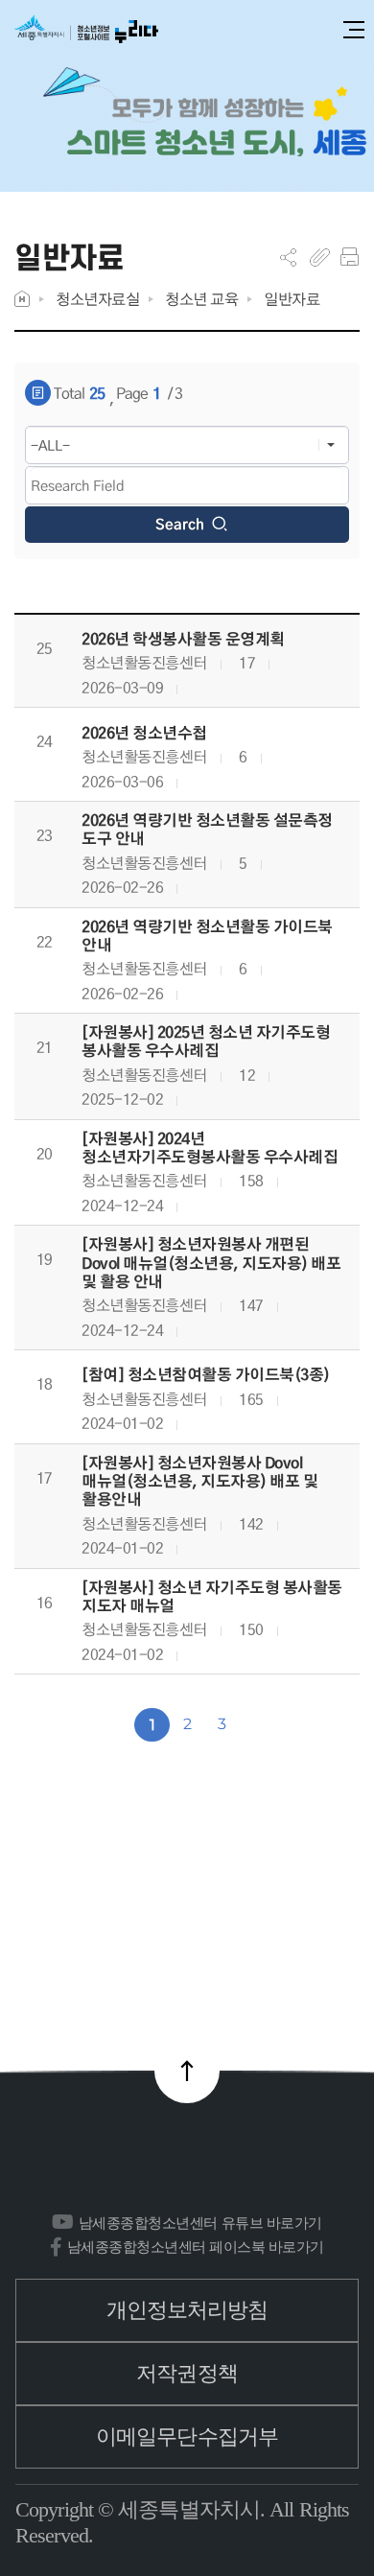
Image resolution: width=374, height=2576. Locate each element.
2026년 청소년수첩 (144, 733)
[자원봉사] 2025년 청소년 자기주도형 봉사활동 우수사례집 (206, 1042)
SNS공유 (288, 257)
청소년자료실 (97, 299)
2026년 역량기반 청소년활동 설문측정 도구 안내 (207, 830)
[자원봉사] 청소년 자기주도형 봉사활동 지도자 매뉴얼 (212, 1597)
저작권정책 (187, 2373)
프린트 (350, 257)
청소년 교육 (201, 299)
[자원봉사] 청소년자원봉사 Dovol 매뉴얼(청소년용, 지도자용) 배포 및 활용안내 (199, 1482)
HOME (22, 299)
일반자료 (292, 299)
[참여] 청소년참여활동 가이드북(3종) (206, 1375)
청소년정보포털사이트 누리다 (86, 30)
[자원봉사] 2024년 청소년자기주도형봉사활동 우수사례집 (210, 1148)
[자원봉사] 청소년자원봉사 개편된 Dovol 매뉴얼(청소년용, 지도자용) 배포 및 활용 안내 (211, 1263)
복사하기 (320, 257)
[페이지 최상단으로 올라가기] (187, 2071)
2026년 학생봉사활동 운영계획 (183, 639)
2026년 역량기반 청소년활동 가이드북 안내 (207, 936)
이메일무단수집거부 (187, 2436)
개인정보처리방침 (187, 2310)
